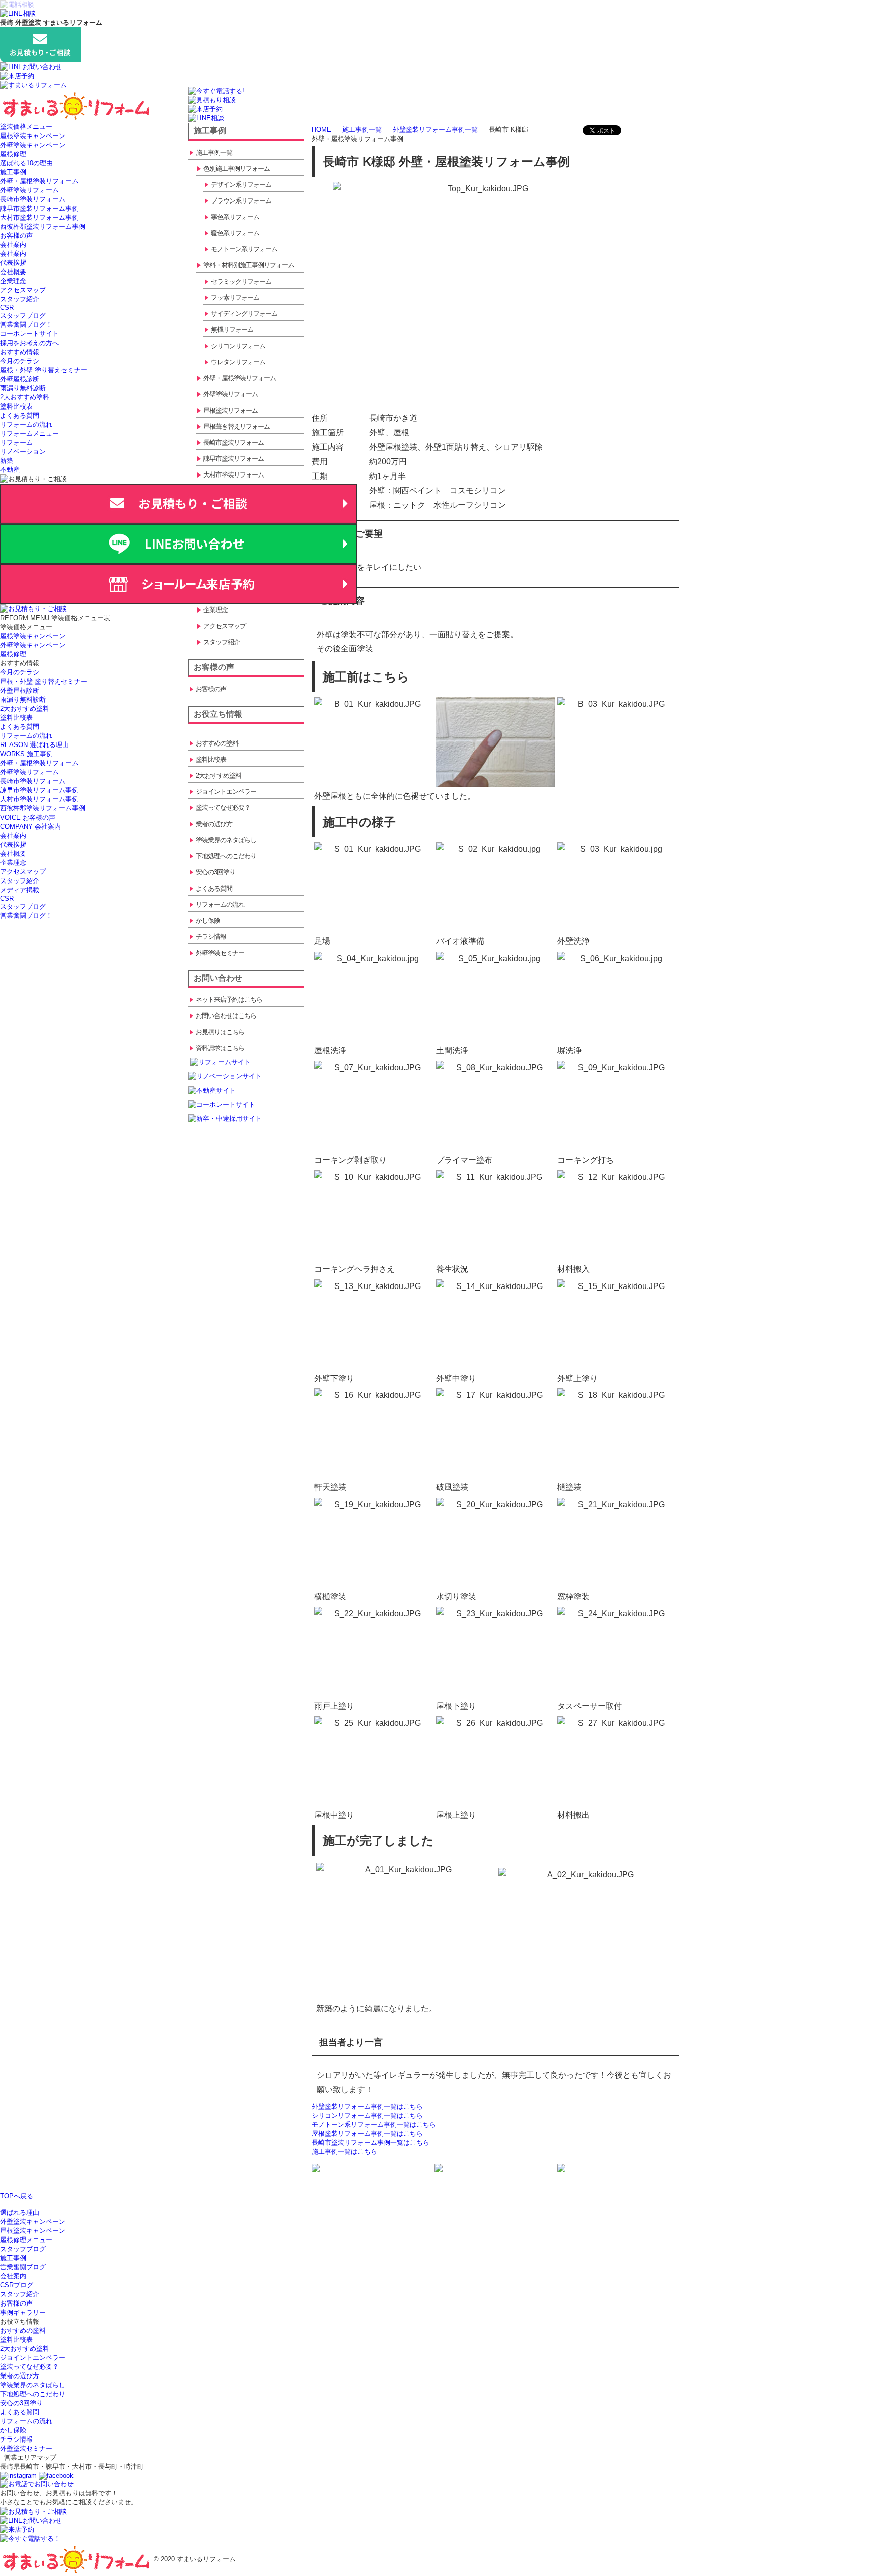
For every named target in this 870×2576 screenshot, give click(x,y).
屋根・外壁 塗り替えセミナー (44, 370)
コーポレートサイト (29, 334)
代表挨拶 (13, 263)
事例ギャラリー (23, 2312)
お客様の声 (16, 235)
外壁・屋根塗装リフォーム (39, 181)
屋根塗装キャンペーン (33, 136)
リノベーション (23, 452)
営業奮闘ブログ (23, 2267)
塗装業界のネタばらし (33, 2385)
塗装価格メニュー (26, 127)
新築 (7, 461)
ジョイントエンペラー (33, 2358)
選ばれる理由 (20, 2213)
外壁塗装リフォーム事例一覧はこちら (367, 2106)
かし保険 (13, 2430)
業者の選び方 (20, 2376)
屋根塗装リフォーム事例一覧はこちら (367, 2133)
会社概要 (13, 272)
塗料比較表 (16, 406)
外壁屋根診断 (20, 379)
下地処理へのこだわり (33, 2394)
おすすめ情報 (20, 352)
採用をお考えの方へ (29, 343)
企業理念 (13, 281)
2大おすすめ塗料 (25, 397)
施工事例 (13, 172)
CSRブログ (17, 2285)
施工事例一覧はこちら (344, 2152)
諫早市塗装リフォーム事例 (39, 208)
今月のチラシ (20, 361)
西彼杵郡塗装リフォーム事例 (43, 226)
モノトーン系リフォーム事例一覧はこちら (374, 2124)
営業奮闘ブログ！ (26, 325)
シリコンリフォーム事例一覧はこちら (367, 2115)
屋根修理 (13, 154)
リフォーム (16, 443)
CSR (7, 308)
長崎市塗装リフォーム (33, 199)
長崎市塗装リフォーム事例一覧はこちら (371, 2143)
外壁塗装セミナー (26, 2448)
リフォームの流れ (26, 424)
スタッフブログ (23, 316)
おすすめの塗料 (23, 2330)
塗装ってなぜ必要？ (29, 2367)
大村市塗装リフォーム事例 (39, 217)
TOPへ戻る (17, 2196)
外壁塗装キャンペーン (33, 145)
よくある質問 (20, 415)
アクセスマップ (23, 290)
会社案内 (13, 245)
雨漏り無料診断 (23, 388)
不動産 (10, 470)
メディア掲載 (20, 890)
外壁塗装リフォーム (29, 190)
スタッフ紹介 (20, 299)
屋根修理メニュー (26, 2240)
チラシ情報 (16, 2439)
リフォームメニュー (29, 433)
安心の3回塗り (21, 2403)
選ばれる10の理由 (26, 163)
